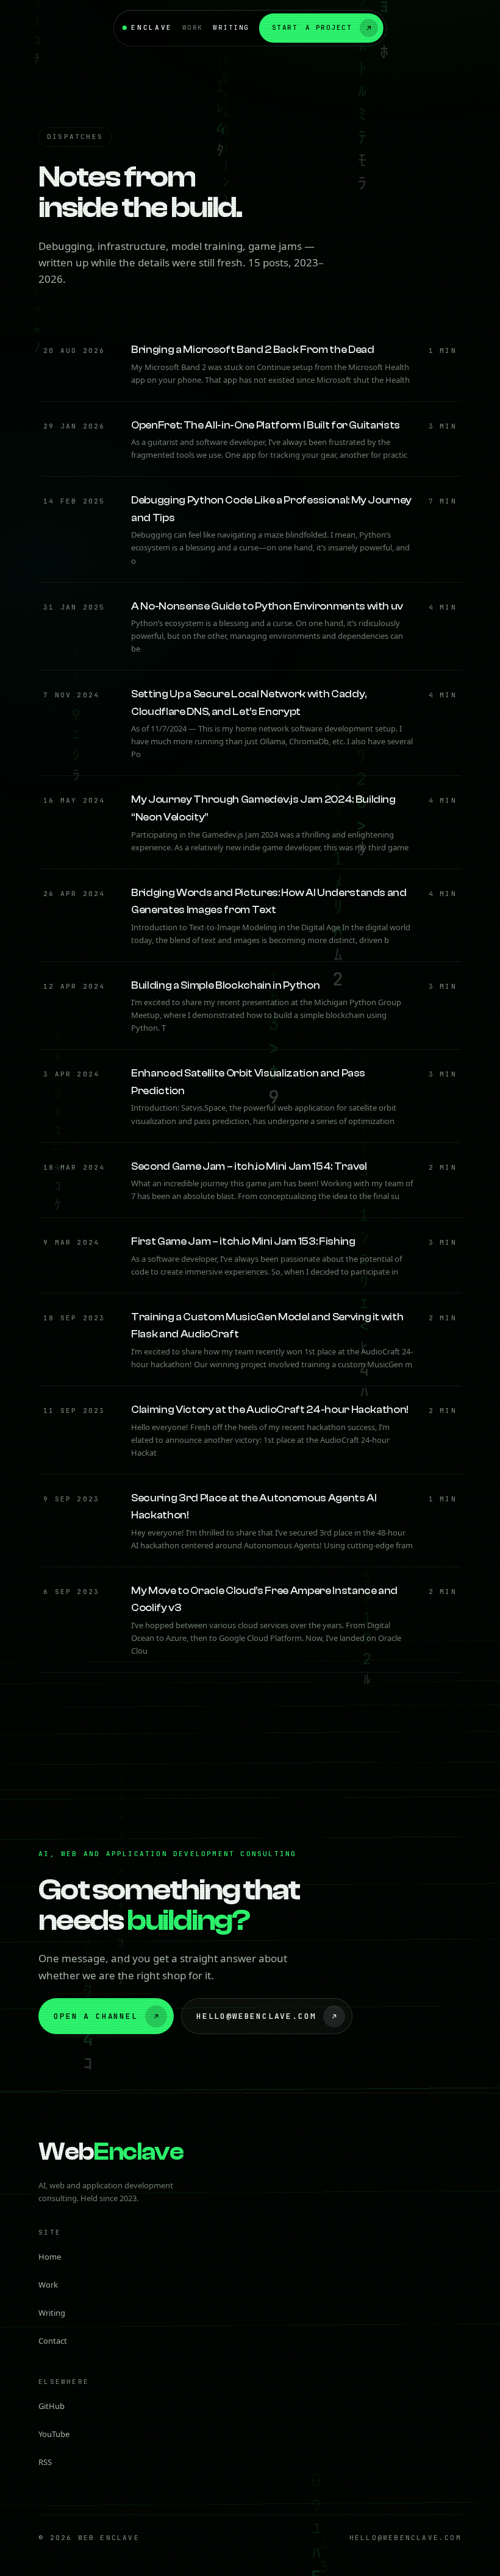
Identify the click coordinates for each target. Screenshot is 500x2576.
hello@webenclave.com (256, 2016)
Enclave (152, 27)
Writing (231, 27)
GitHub (52, 2406)
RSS (45, 2462)
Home (50, 2257)
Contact (53, 2341)
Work (193, 27)
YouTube (54, 2434)
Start (312, 27)
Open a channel (95, 2016)
